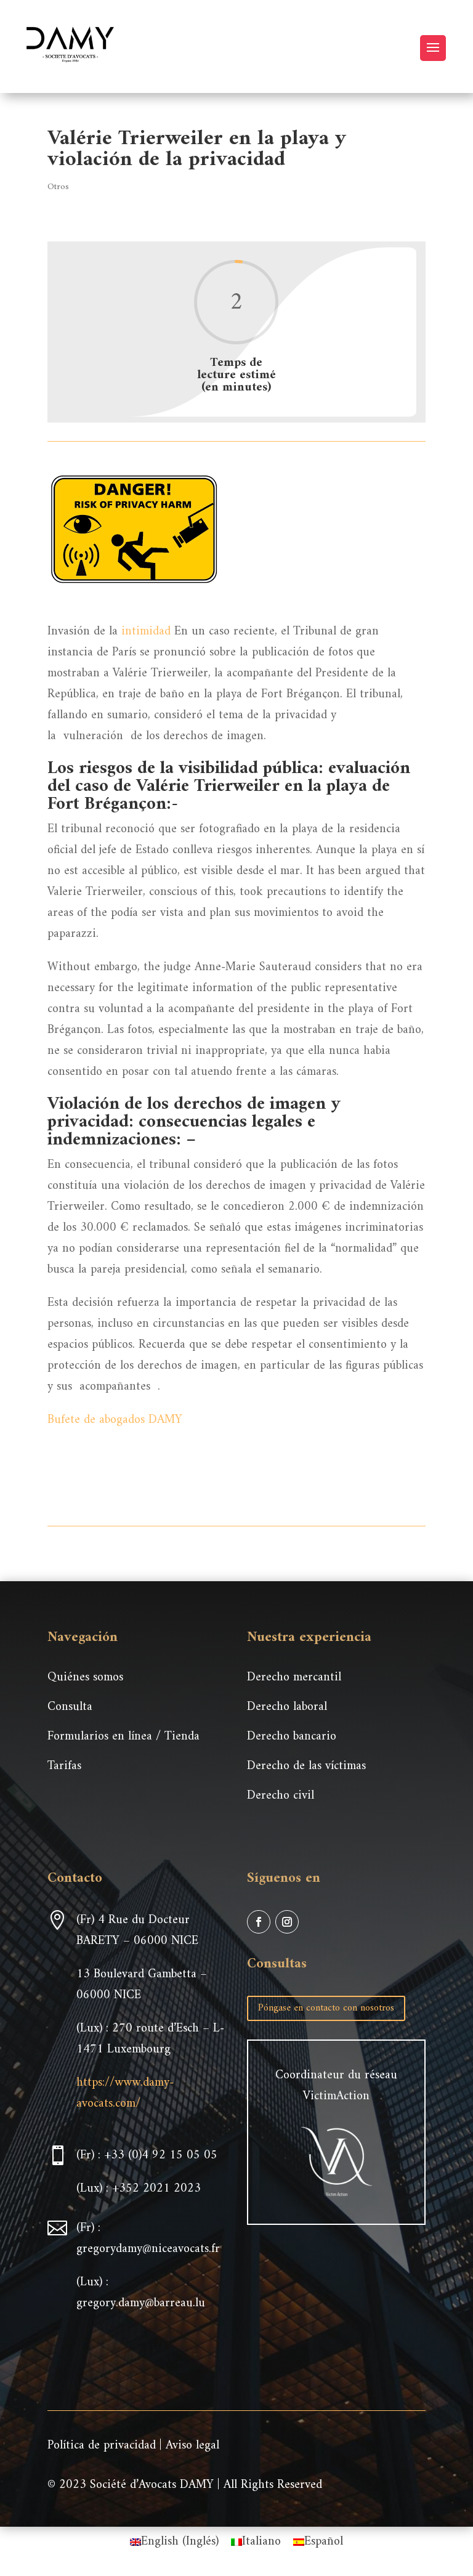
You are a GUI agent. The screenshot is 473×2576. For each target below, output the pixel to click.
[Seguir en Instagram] (287, 1922)
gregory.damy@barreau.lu (141, 2303)
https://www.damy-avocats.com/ (125, 2093)
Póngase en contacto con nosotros (326, 2008)
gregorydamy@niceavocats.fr (148, 2249)
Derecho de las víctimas (306, 1766)
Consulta (70, 1707)
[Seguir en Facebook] (259, 1922)
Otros (58, 187)
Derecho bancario (292, 1737)
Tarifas (64, 1766)
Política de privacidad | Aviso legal (133, 2446)
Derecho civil (281, 1796)
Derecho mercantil (294, 1678)
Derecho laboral (287, 1707)
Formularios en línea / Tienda (123, 1737)
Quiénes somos (85, 1678)
